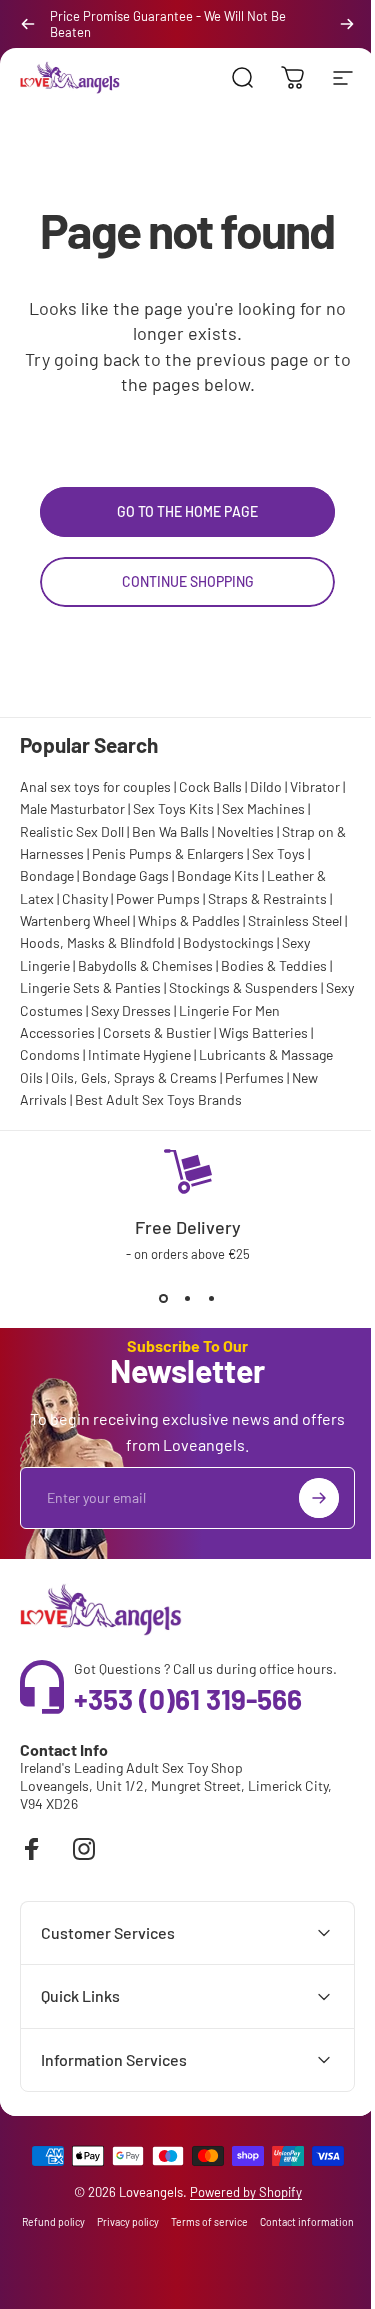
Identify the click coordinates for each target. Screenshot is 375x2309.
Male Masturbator (72, 808)
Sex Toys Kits (173, 808)
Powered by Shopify (238, 2215)
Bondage (47, 875)
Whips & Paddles (189, 920)
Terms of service (254, 2245)
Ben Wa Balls (170, 831)
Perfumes (254, 1077)
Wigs (234, 1032)
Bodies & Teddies (274, 965)
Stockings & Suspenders (243, 987)
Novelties (245, 831)
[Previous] (28, 24)
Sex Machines (263, 808)
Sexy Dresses (131, 1010)
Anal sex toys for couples (95, 786)
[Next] (347, 24)
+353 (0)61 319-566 (188, 1699)
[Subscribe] (319, 1498)
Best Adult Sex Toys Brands (158, 1099)
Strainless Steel (295, 920)
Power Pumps (158, 898)
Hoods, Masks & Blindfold (97, 942)
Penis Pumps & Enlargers (168, 853)
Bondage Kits (218, 875)
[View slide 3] (212, 1298)
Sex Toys (278, 853)
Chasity (85, 898)
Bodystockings (228, 942)
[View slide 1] (164, 1298)
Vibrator (315, 786)
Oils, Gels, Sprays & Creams (134, 1077)
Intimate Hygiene (139, 1054)
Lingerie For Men (229, 1010)
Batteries (280, 1032)
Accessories (57, 1032)
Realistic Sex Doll (72, 831)
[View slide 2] (188, 1298)
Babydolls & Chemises (145, 965)
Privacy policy (173, 2245)
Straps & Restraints (267, 898)
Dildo (266, 786)
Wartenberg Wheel (75, 920)
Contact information (180, 2269)
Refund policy (98, 2245)
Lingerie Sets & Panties (90, 987)
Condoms (50, 1054)
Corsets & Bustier (157, 1032)
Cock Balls (210, 786)
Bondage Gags (125, 875)
